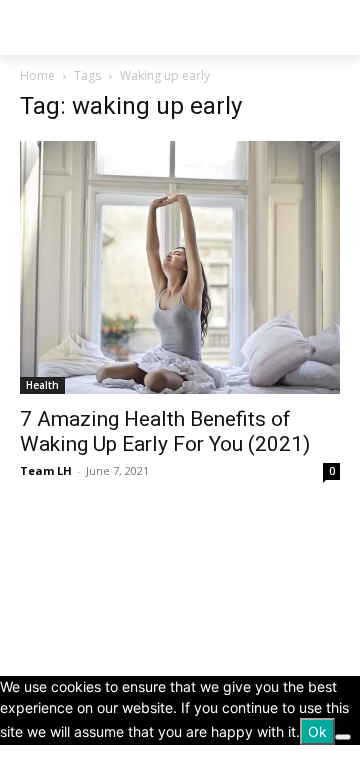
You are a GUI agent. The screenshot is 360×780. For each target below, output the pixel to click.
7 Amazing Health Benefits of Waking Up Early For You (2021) (165, 431)
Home (37, 75)
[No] (343, 737)
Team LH (46, 470)
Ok (317, 731)
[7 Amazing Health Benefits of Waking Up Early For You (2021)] (180, 267)
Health (42, 385)
